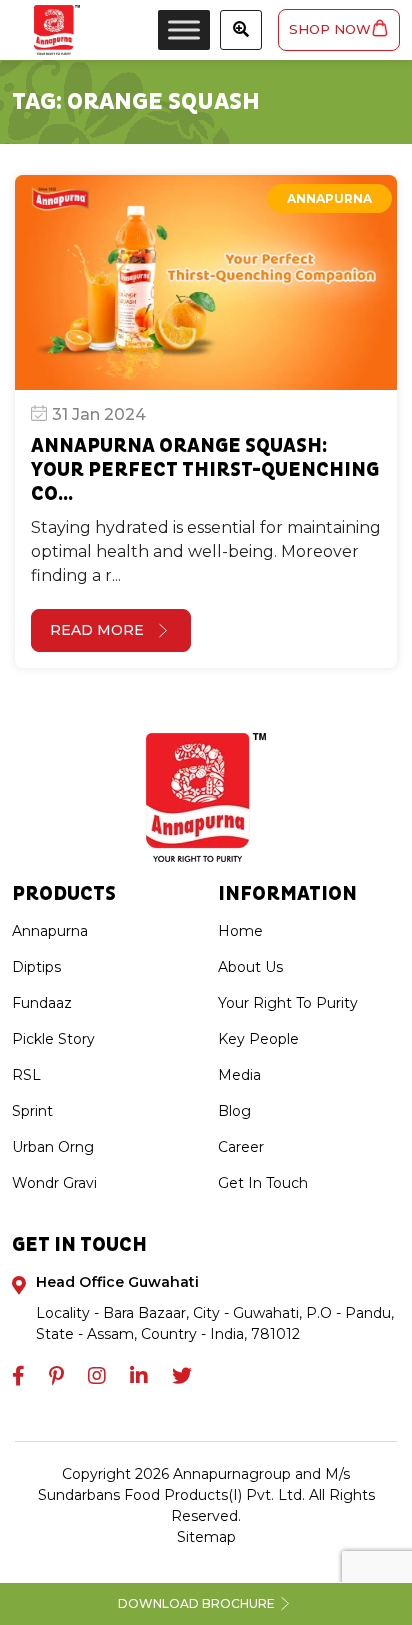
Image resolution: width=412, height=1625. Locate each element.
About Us (250, 967)
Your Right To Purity (288, 1003)
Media (239, 1075)
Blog (234, 1111)
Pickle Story (53, 1039)
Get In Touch (263, 1183)
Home (240, 931)
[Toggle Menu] (184, 29)
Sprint (32, 1111)
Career (241, 1147)
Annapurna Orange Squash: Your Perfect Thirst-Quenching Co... (205, 470)
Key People (258, 1039)
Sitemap (206, 1537)
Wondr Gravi (54, 1183)
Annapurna (329, 198)
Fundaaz (42, 1003)
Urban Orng (53, 1147)
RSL (26, 1075)
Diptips (36, 967)
